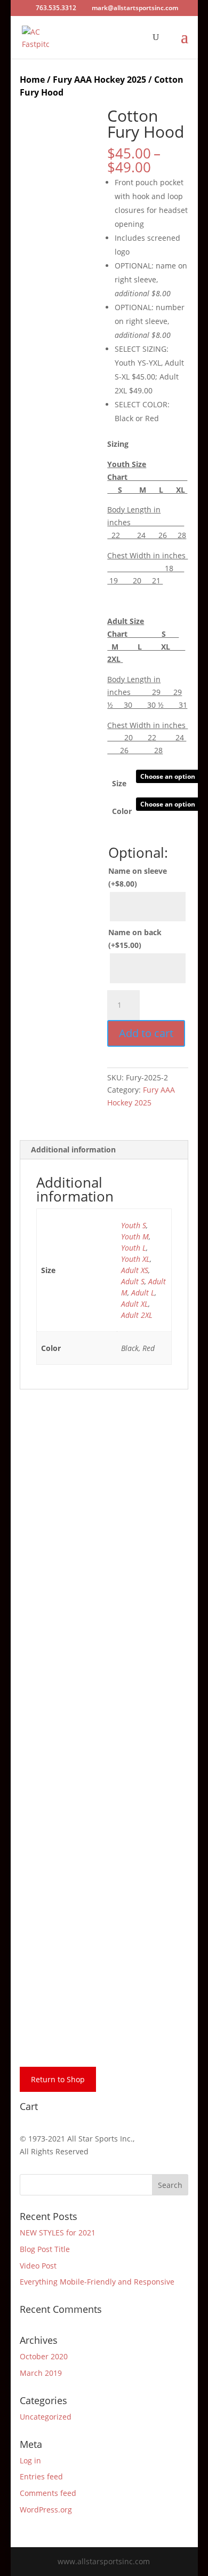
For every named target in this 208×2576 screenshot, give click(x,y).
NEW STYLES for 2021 (58, 2233)
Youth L (134, 1248)
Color (122, 811)
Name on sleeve (138, 877)
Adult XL (135, 1304)
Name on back (135, 939)
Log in (30, 2460)
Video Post (38, 2266)
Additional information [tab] (73, 1149)
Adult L (143, 1293)
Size (119, 783)
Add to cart (146, 1033)
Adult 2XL (137, 1315)
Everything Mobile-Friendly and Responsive (97, 2282)
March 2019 (41, 2373)
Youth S (134, 1225)
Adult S (133, 1281)
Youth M (135, 1236)
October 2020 (44, 2356)
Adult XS (135, 1270)
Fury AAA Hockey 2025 (99, 80)
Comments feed (48, 2493)
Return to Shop (58, 2079)
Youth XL (135, 1259)
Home (32, 80)
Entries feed (41, 2476)
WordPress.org (46, 2510)
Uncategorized (46, 2417)
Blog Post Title (45, 2249)
